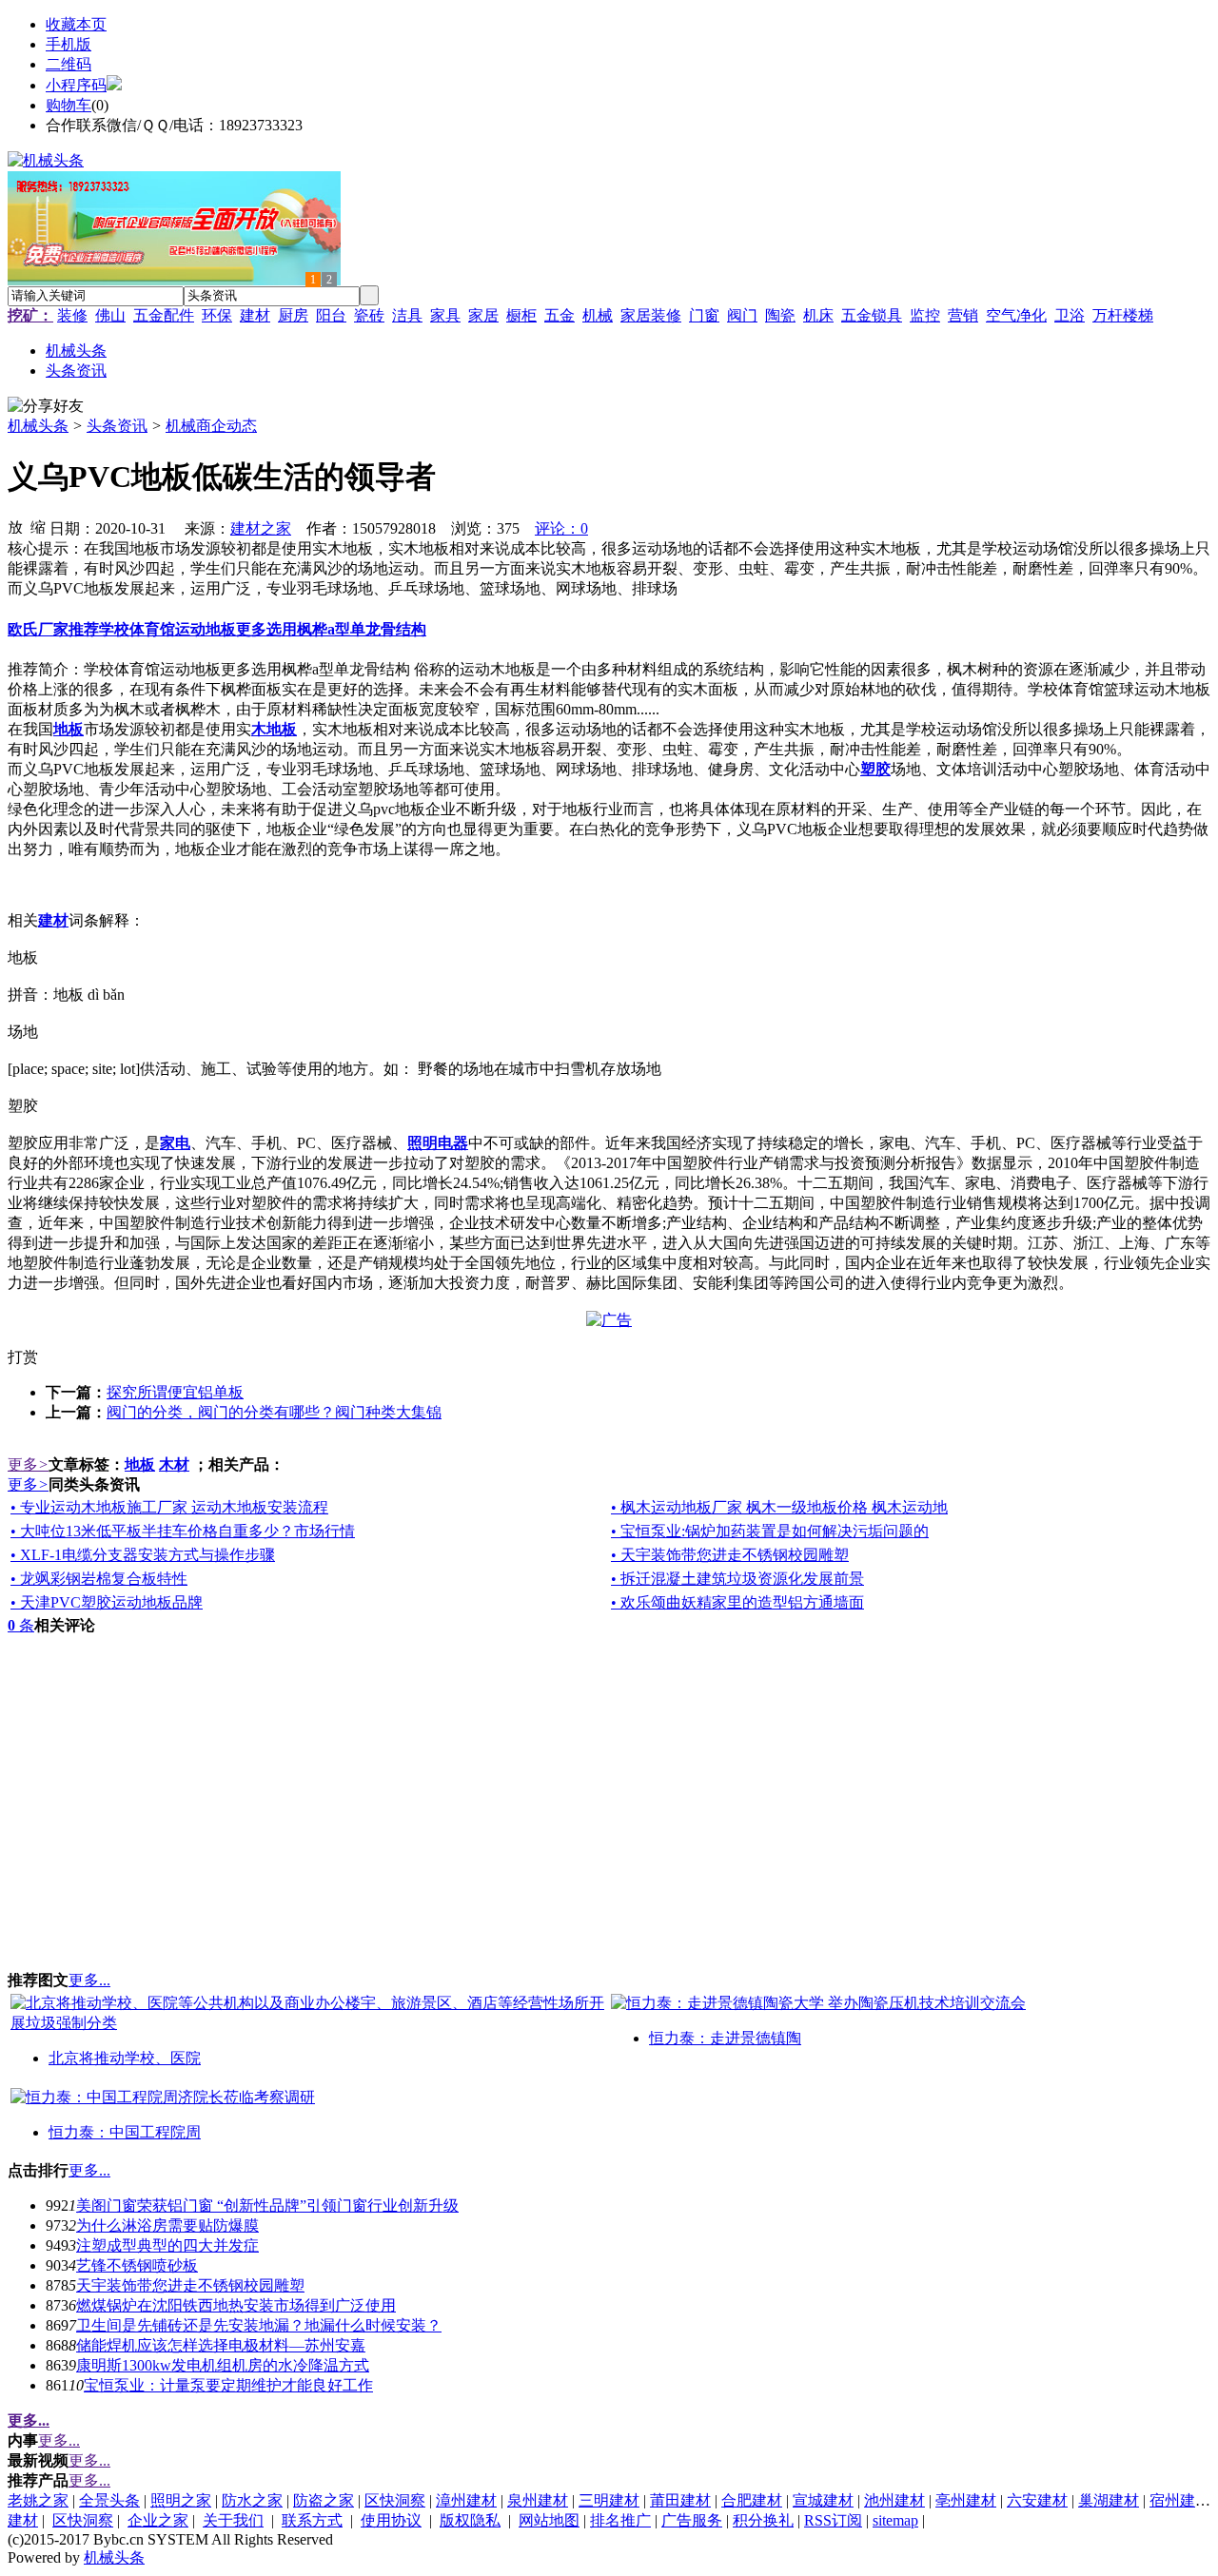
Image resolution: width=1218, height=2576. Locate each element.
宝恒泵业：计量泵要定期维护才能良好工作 (228, 2385)
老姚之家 (38, 2500)
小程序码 (76, 85)
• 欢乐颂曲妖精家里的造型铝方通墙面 (737, 1602)
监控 (925, 315)
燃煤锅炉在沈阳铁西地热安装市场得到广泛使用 (236, 2305)
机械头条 (38, 426)
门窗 (704, 315)
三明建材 (609, 2500)
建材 (255, 315)
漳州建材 (466, 2500)
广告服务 (692, 2520)
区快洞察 (395, 2500)
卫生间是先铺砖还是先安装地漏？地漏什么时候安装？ (259, 2325)
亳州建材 (966, 2500)
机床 (818, 315)
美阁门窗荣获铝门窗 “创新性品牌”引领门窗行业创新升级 (267, 2205)
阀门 (742, 315)
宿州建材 (1180, 2500)
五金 (560, 315)
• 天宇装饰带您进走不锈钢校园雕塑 (730, 1555)
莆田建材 (680, 2500)
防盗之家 (324, 2500)
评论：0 (561, 528)
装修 (72, 315)
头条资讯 (117, 426)
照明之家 (181, 2500)
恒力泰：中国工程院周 (125, 2132)
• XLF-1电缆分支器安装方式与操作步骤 (143, 1555)
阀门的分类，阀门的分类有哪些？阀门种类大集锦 (274, 1412)
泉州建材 (538, 2500)
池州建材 (894, 2500)
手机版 (69, 44)
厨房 (293, 315)
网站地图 (549, 2520)
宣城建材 (823, 2500)
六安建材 (1037, 2500)
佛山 (110, 315)
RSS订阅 (833, 2520)
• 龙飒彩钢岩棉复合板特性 (99, 1579)
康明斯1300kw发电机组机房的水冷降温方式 (223, 2365)
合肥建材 (752, 2500)
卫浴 (1070, 315)
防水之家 (252, 2500)
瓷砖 (369, 315)
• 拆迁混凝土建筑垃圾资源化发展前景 (737, 1579)
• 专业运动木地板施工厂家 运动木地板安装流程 (169, 1507)
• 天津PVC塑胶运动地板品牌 (107, 1602)
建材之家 (261, 528)
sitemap (895, 2520)
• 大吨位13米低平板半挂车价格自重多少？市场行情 (183, 1531)
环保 (217, 315)
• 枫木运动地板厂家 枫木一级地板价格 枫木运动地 (779, 1507)
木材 (174, 1464)
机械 (598, 315)
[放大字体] (15, 526)
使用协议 (391, 2520)
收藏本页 (76, 24)
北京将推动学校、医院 (125, 2058)
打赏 (23, 1357)
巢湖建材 (1109, 2500)
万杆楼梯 (1123, 315)
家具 (445, 315)
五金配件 (164, 315)
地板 (140, 1464)
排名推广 (620, 2520)
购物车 (69, 105)
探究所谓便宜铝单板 (175, 1392)
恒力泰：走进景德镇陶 (725, 2038)
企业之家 (158, 2520)
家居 (483, 315)
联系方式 (312, 2520)
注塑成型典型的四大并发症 (167, 2245)
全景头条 (109, 2500)
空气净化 (1016, 315)
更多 (28, 1464)
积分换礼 (763, 2520)
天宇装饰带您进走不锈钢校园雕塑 (190, 2285)
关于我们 (233, 2520)
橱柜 (521, 315)
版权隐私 (470, 2520)
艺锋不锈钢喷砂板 (137, 2265)
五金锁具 (872, 315)
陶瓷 (780, 315)
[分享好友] (46, 407)
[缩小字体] (38, 526)
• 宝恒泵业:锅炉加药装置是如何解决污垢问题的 (770, 1531)
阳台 (331, 315)
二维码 (69, 64)
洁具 (407, 315)
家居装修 (651, 315)
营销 (963, 315)
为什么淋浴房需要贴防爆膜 (167, 2225)
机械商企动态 (211, 426)
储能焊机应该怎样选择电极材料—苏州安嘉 (221, 2345)
